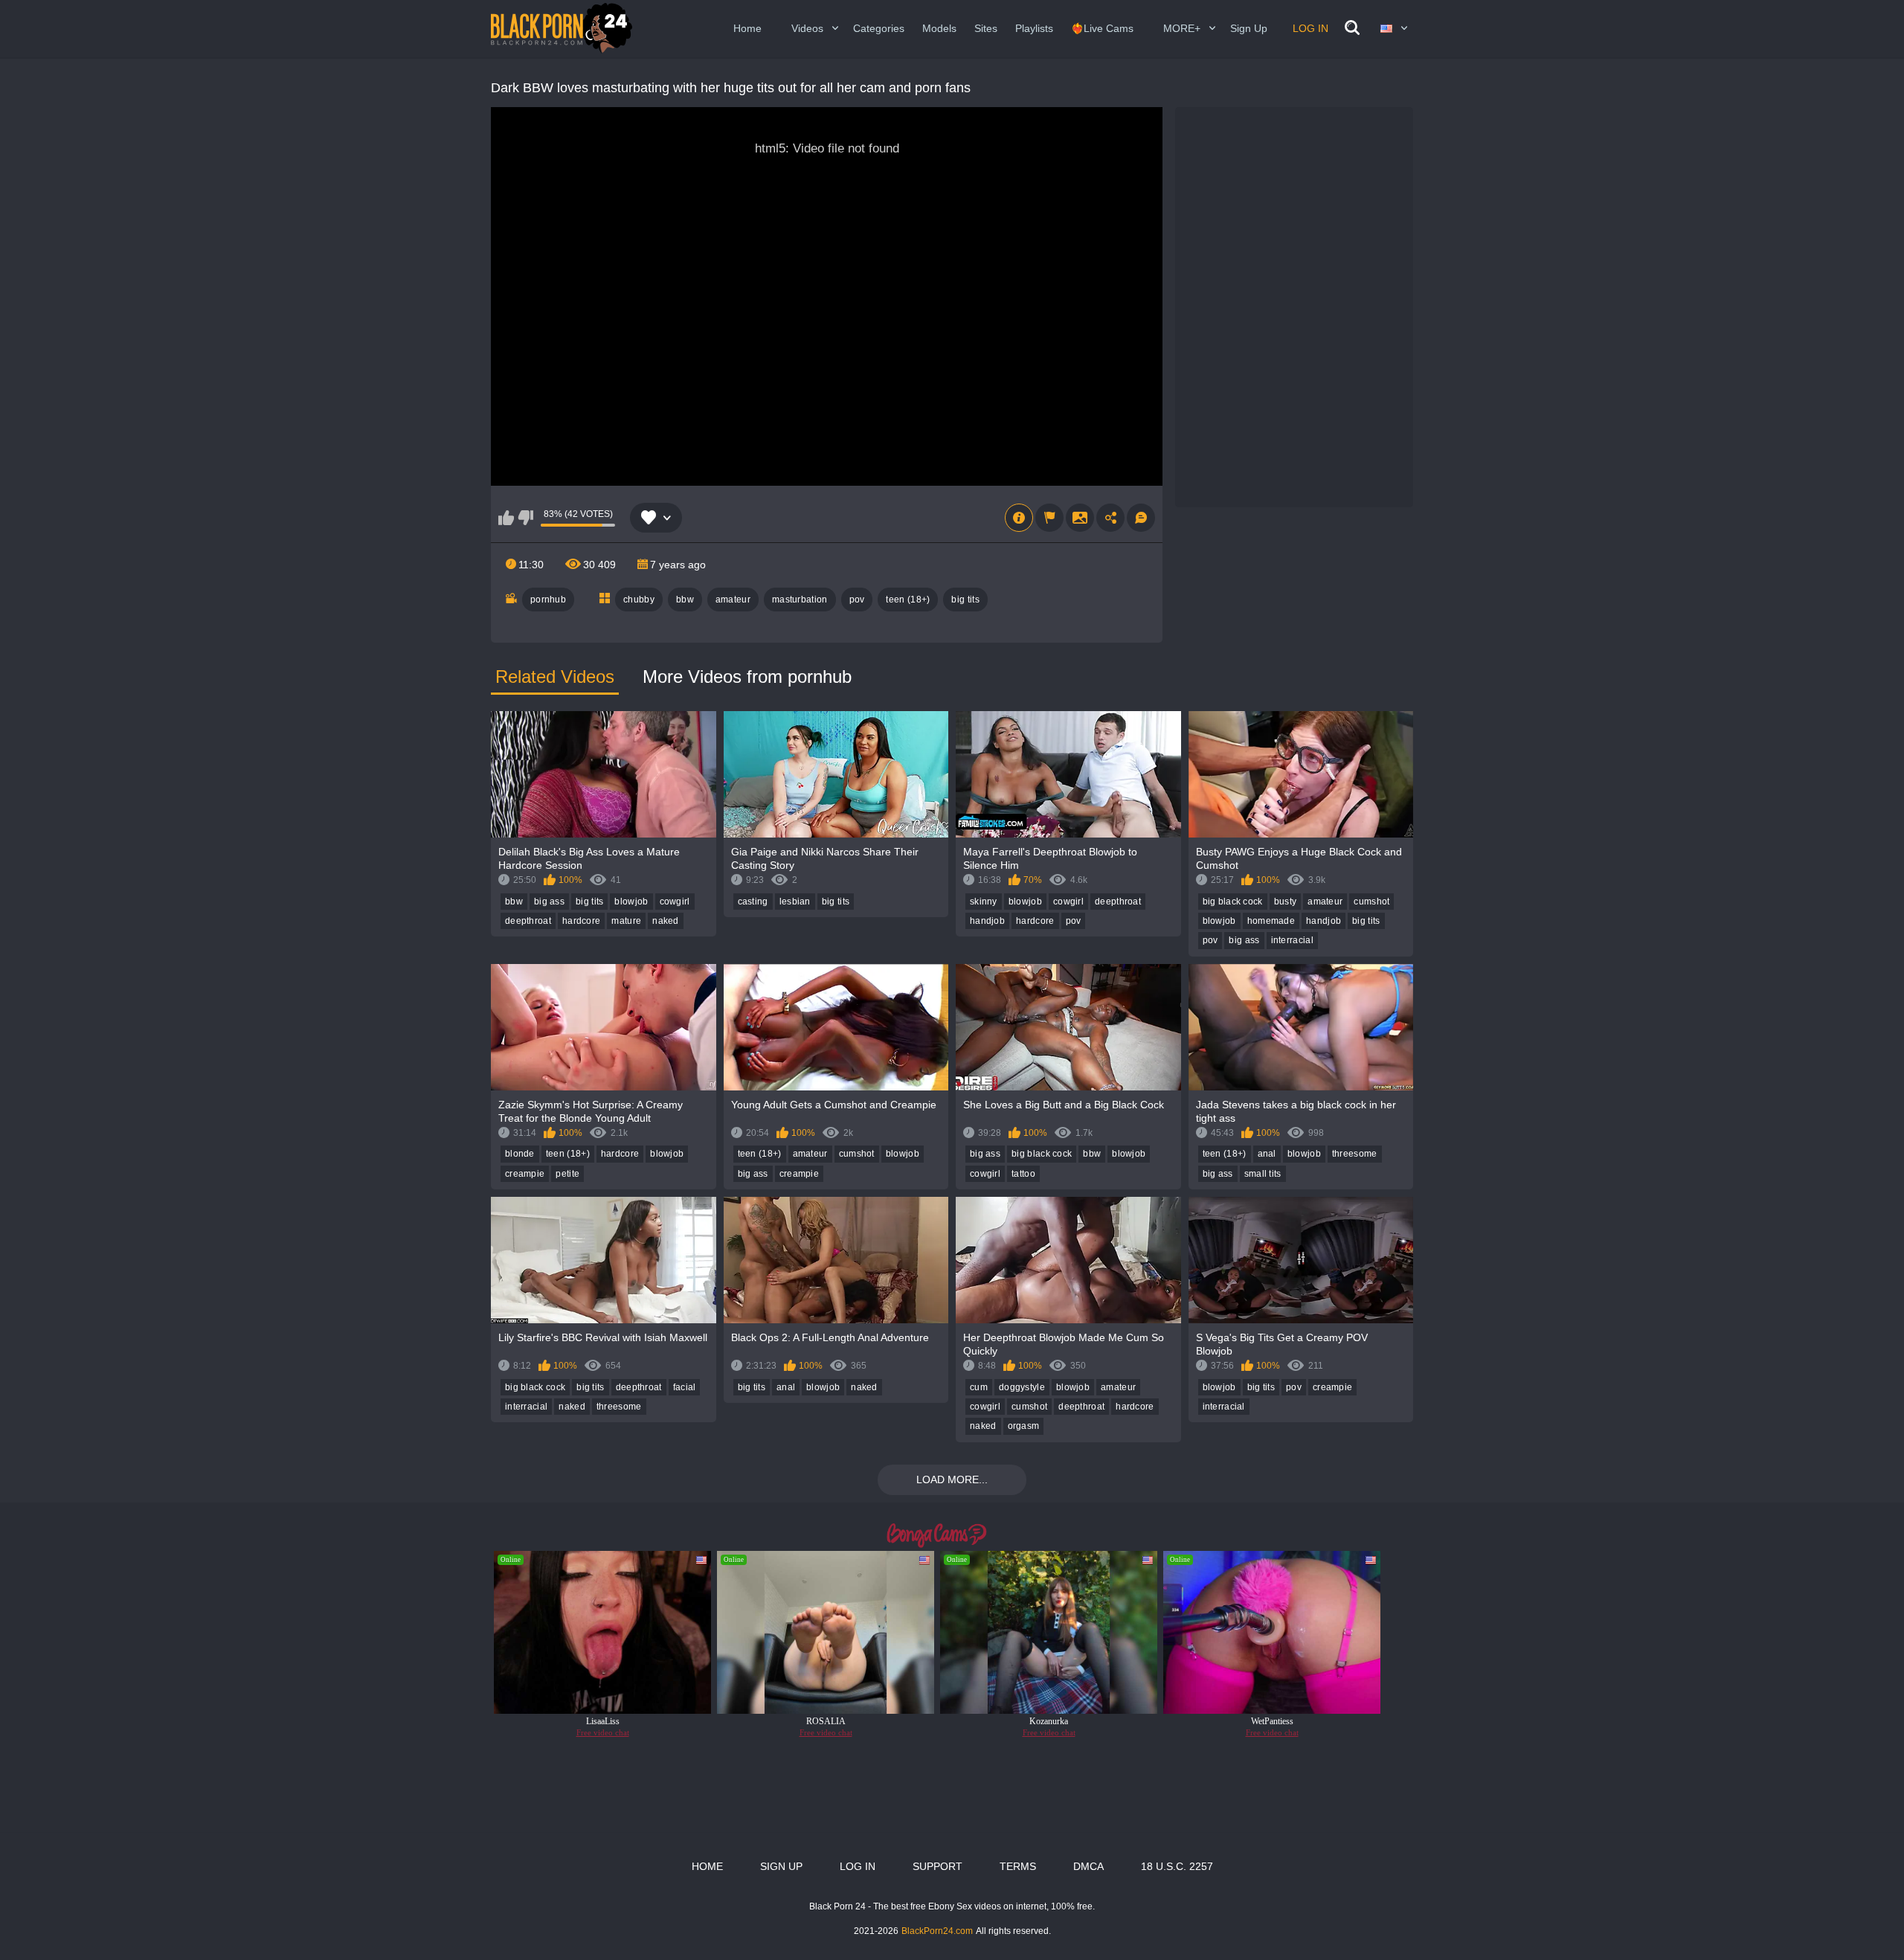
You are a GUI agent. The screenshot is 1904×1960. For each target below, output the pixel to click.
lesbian (795, 902)
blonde (520, 1154)
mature (626, 921)
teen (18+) (908, 600)
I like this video (506, 518)
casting (753, 902)
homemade (1271, 921)
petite (567, 1174)
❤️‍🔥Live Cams (1102, 28)
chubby (639, 600)
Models (939, 28)
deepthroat (528, 921)
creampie (525, 1174)
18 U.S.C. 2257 (1177, 1866)
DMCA (1088, 1866)
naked (666, 921)
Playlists (1034, 28)
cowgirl (675, 902)
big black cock (1233, 902)
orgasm (1024, 1426)
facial (685, 1387)
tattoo (1023, 1174)
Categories (879, 28)
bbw (685, 600)
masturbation (800, 600)
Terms (1018, 1866)
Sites (986, 28)
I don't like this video (525, 518)
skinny (984, 902)
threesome (1355, 1154)
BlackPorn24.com (937, 1931)
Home (747, 28)
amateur (733, 600)
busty (1286, 902)
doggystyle (1022, 1387)
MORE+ (1182, 28)
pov (857, 600)
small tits (1263, 1174)
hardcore (581, 921)
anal (1267, 1154)
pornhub (548, 600)
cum (979, 1387)
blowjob (631, 902)
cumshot (1371, 902)
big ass (549, 902)
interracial (1292, 940)
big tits (965, 600)
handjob (987, 921)
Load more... (952, 1479)
